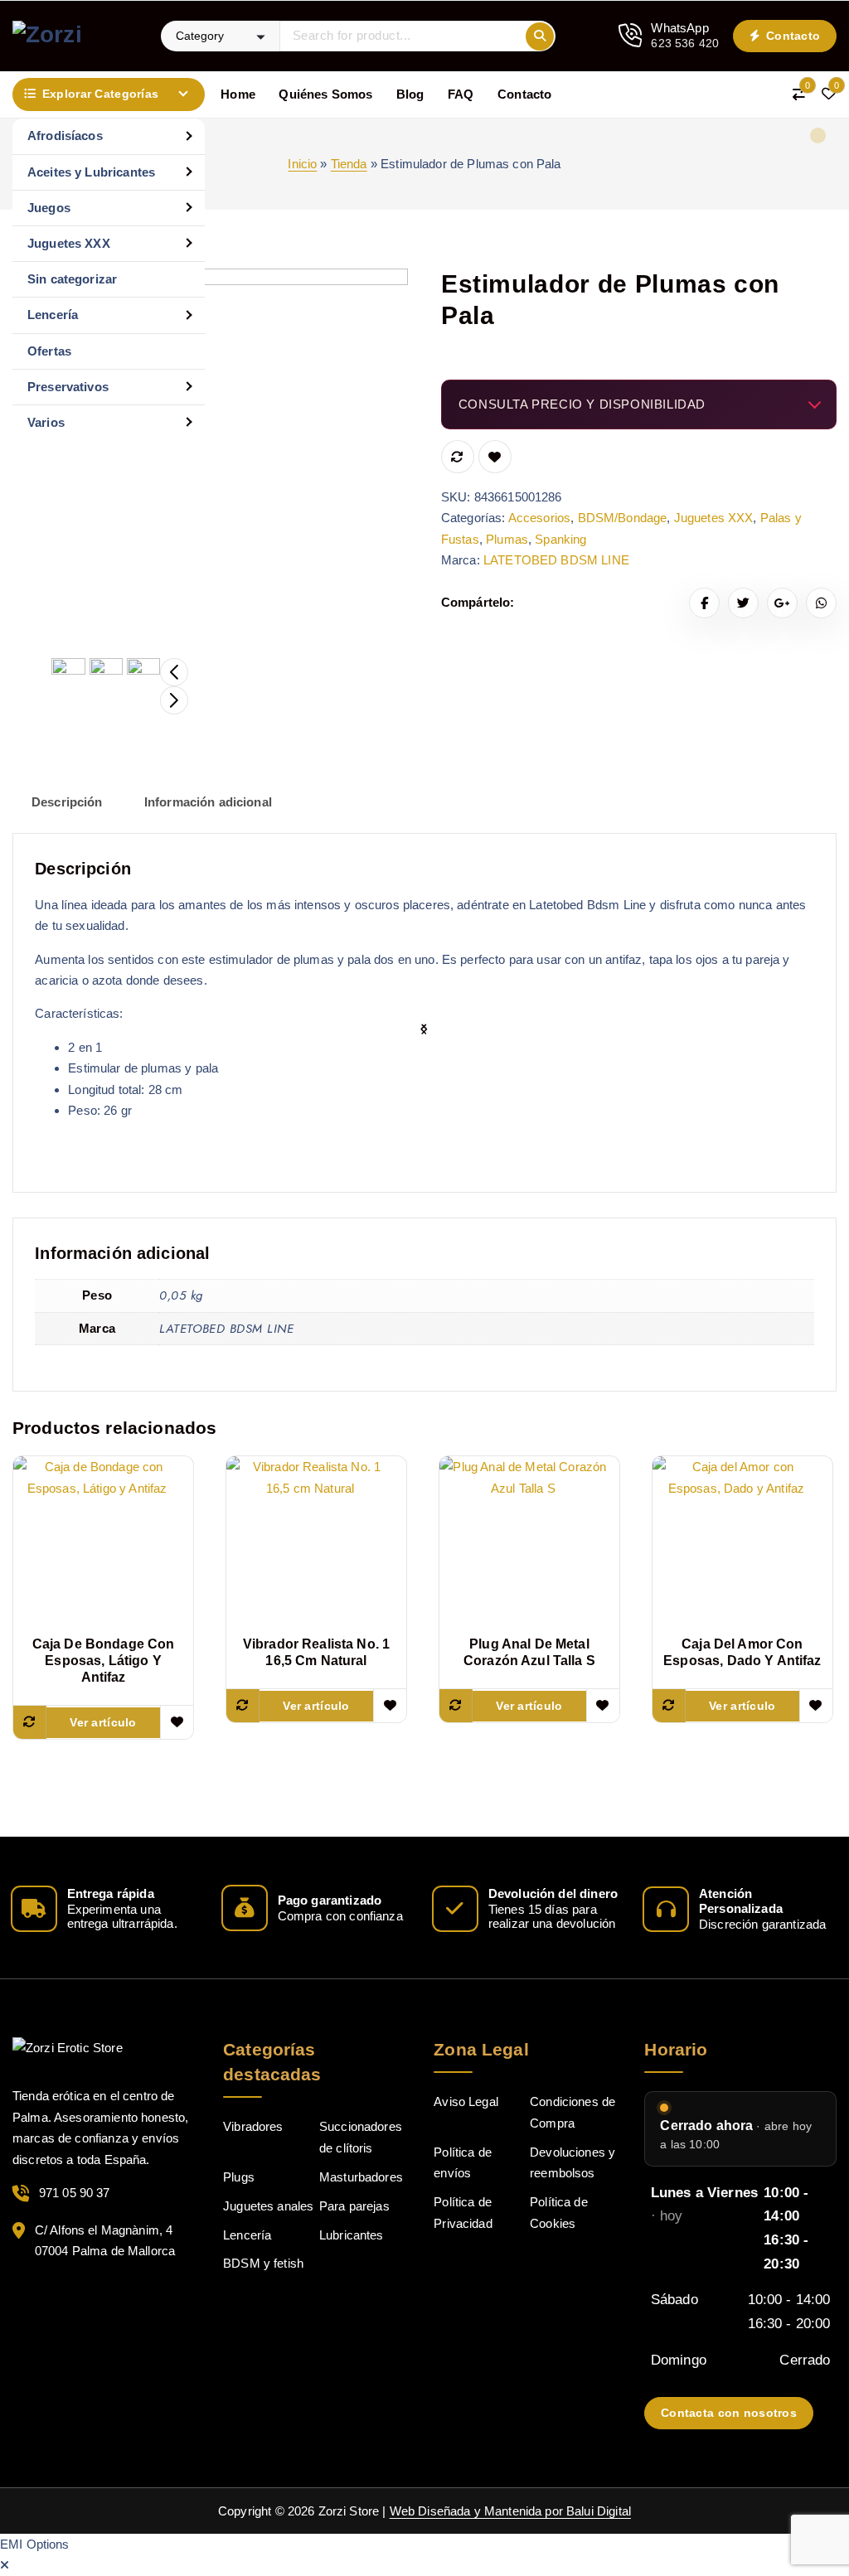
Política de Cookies (559, 2213)
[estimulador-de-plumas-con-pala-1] (210, 466)
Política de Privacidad (463, 2213)
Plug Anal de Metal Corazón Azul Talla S (529, 1652)
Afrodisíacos (65, 136)
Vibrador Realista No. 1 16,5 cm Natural (316, 1652)
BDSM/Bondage (623, 518)
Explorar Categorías (100, 94)
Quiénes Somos (325, 94)
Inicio (302, 164)
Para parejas (354, 2206)
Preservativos (68, 387)
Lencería (53, 315)
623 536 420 (685, 43)
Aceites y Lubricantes (91, 172)
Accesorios (540, 518)
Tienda (349, 164)
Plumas (507, 539)
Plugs (239, 2177)
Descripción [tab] (67, 802)
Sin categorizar (72, 279)
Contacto (792, 36)
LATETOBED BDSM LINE (556, 560)
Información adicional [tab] (208, 802)
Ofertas (49, 351)
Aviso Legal (466, 2101)
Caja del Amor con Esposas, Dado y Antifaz (742, 1652)
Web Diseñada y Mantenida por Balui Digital (510, 2511)
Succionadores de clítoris (361, 2137)
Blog (410, 94)
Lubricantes (352, 2235)
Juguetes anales (268, 2206)
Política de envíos (463, 2163)
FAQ (461, 94)
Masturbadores (361, 2177)
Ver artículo (103, 1722)
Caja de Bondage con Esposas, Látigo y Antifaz (104, 1661)
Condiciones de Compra (572, 2112)
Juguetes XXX (69, 243)
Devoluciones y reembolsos (572, 2163)
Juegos (49, 208)
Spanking (560, 539)
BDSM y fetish (263, 2263)
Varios (46, 422)
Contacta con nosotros (729, 2413)
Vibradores (253, 2126)
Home (238, 94)
